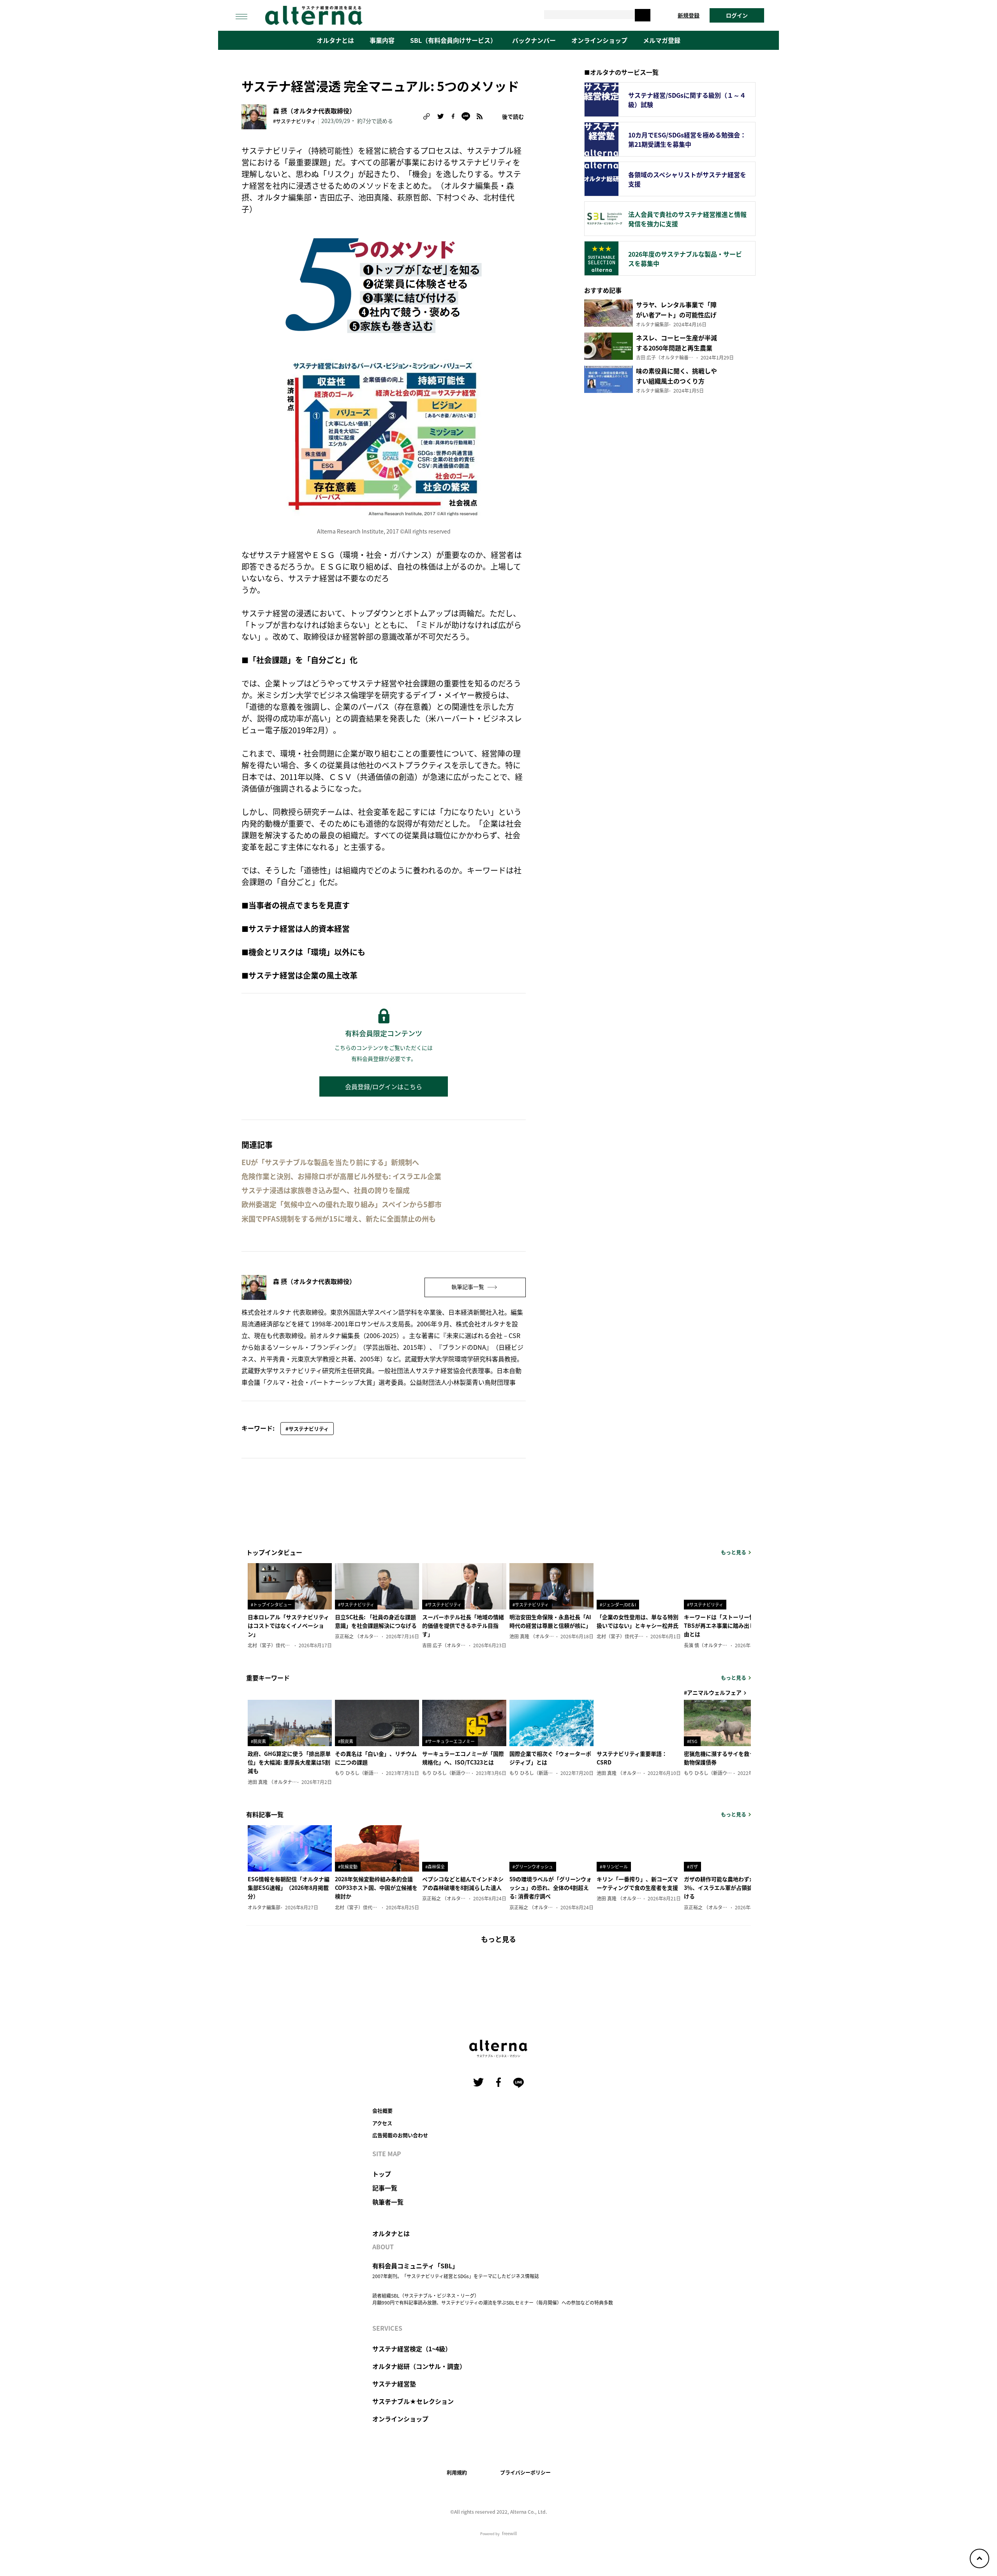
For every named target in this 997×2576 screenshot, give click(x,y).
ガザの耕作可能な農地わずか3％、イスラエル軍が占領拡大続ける (724, 1888)
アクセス (382, 2123)
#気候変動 (348, 1866)
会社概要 (382, 2110)
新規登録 (689, 15)
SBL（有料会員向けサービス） (453, 40)
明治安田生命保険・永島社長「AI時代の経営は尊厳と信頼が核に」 (550, 1621)
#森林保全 (435, 1866)
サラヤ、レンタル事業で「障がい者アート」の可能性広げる (676, 315)
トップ (382, 2174)
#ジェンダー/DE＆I (618, 1604)
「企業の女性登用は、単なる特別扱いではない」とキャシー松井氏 (638, 1621)
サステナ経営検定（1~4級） (412, 2349)
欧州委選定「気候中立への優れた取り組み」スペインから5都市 (342, 1204)
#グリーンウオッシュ (533, 1866)
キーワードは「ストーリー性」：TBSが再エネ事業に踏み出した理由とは (725, 1626)
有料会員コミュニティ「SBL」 (415, 2266)
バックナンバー (534, 40)
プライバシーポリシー (525, 2472)
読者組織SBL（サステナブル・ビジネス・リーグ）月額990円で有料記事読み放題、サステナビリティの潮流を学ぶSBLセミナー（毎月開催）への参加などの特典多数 (493, 2299)
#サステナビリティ (294, 121)
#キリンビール (614, 1866)
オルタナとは (335, 40)
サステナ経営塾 (394, 2384)
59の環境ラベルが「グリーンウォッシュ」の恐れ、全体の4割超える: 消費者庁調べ (550, 1888)
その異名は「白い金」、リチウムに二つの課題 (376, 1758)
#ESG (692, 1741)
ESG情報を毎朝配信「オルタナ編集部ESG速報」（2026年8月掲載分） (289, 1888)
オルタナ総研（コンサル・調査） (419, 2366)
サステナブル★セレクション (413, 2401)
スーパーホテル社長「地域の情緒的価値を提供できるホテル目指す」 (463, 1626)
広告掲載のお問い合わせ (400, 2135)
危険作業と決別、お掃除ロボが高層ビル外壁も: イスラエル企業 (341, 1176)
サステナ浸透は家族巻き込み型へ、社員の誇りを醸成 (326, 1190)
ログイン (737, 15)
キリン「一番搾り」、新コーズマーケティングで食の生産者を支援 (637, 1883)
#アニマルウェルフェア (713, 1692)
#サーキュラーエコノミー (450, 1741)
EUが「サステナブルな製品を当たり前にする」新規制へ (330, 1162)
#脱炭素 (258, 1741)
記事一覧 (385, 2188)
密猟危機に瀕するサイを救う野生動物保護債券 (725, 1758)
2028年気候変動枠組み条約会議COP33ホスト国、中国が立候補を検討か (376, 1888)
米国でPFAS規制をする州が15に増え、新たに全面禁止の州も (339, 1219)
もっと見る (734, 1552)
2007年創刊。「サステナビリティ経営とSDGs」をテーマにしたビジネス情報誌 (456, 2276)
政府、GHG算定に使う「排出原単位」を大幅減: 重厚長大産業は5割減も (289, 1762)
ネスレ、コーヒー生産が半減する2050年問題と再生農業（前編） (676, 348)
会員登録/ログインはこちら (384, 1086)
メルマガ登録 (662, 40)
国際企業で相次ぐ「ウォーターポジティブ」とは (550, 1758)
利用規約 (457, 2472)
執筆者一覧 (388, 2202)
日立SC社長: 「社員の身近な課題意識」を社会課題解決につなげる (376, 1621)
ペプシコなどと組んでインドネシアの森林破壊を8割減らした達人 (463, 1883)
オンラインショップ (599, 40)
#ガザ (692, 1866)
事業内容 (382, 40)
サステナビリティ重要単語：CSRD (632, 1758)
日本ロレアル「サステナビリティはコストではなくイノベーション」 (288, 1626)
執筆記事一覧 (468, 1287)
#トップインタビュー (271, 1604)
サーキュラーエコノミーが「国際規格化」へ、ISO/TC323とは (463, 1758)
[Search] (643, 15)
